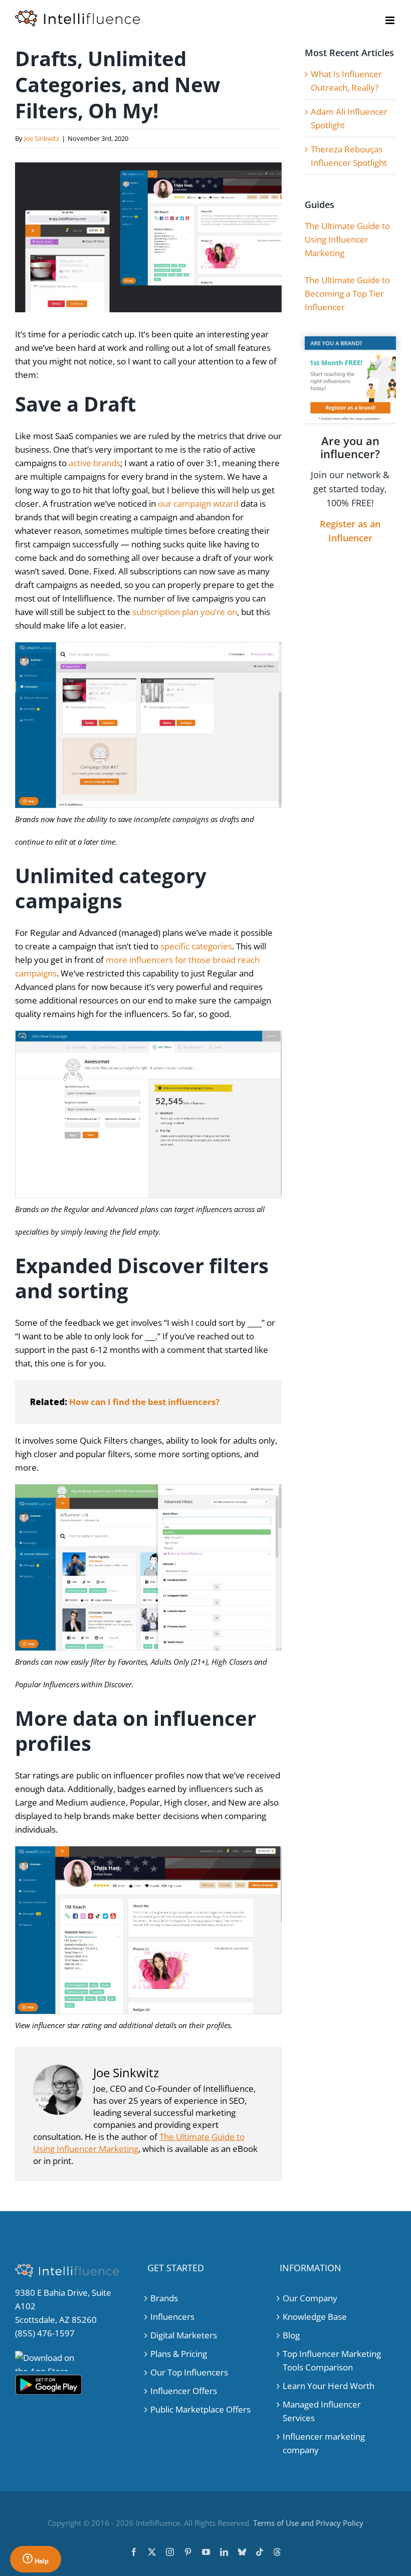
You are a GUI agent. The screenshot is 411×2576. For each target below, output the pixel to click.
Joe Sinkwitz (42, 138)
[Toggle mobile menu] (391, 20)
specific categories (196, 946)
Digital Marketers (184, 2335)
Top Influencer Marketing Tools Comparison (332, 2360)
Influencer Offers (184, 2391)
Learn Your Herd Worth (329, 2386)
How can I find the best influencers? (144, 1402)
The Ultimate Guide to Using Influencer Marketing (347, 239)
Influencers (172, 2317)
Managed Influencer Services (322, 2411)
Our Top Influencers (189, 2372)
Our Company (310, 2298)
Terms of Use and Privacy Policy (308, 2523)
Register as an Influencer (350, 531)
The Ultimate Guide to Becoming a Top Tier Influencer (347, 293)
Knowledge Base (315, 2317)
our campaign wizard (198, 504)
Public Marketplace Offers (200, 2409)
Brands (164, 2298)
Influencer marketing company (324, 2443)
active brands (94, 463)
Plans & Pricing (179, 2354)
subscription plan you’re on (185, 612)
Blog (291, 2335)
